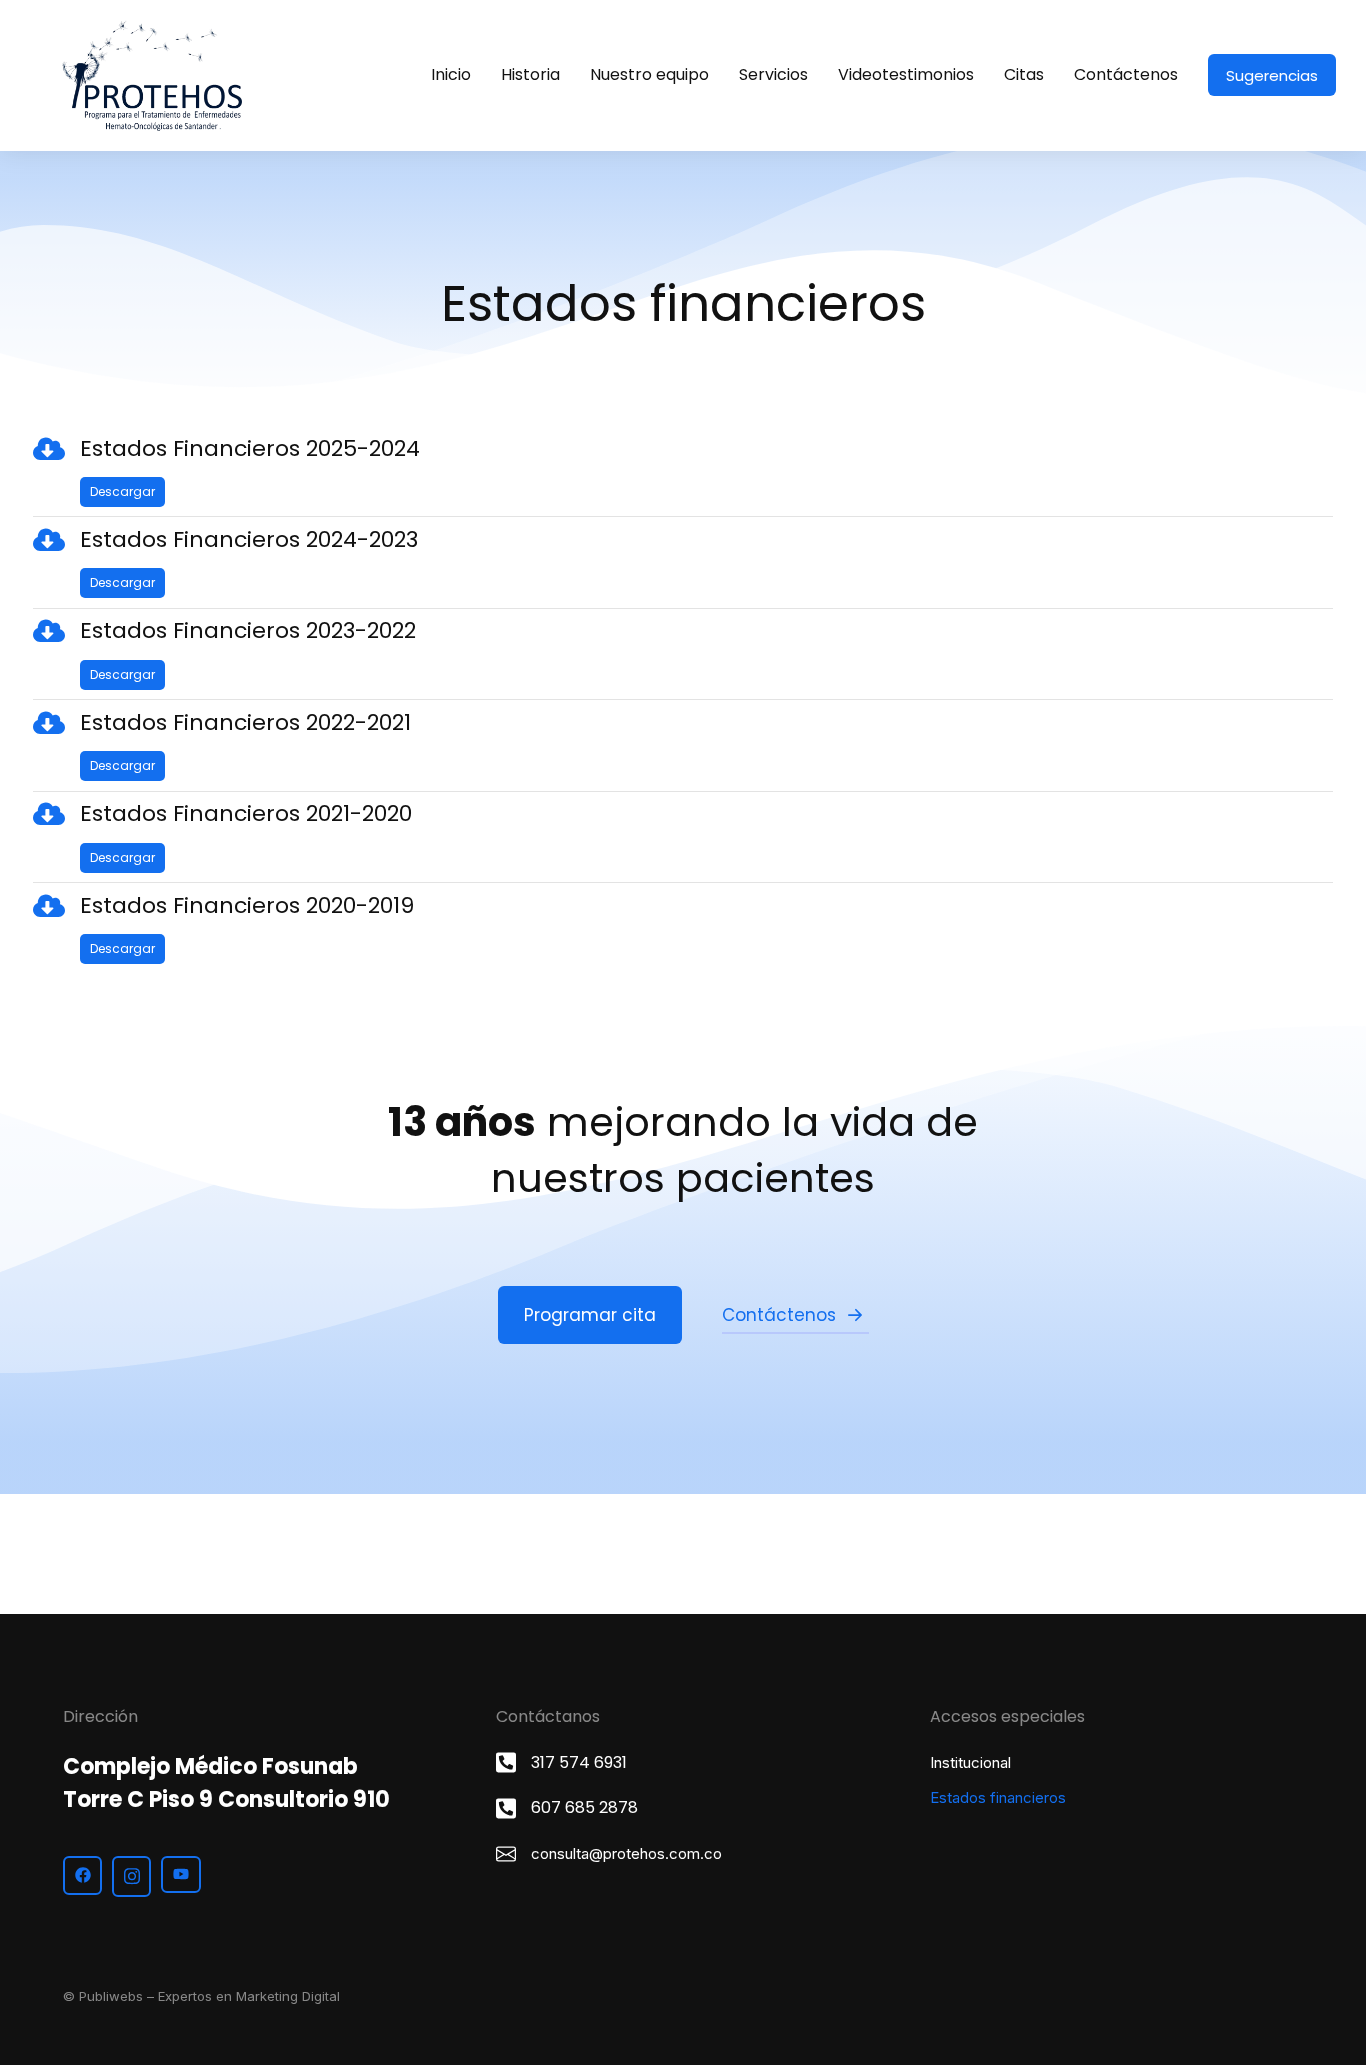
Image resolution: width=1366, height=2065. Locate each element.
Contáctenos (779, 1315)
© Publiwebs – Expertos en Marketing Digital (201, 1996)
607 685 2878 (584, 1807)
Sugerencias (1272, 75)
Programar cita (590, 1315)
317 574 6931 (579, 1762)
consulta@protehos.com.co (626, 1853)
